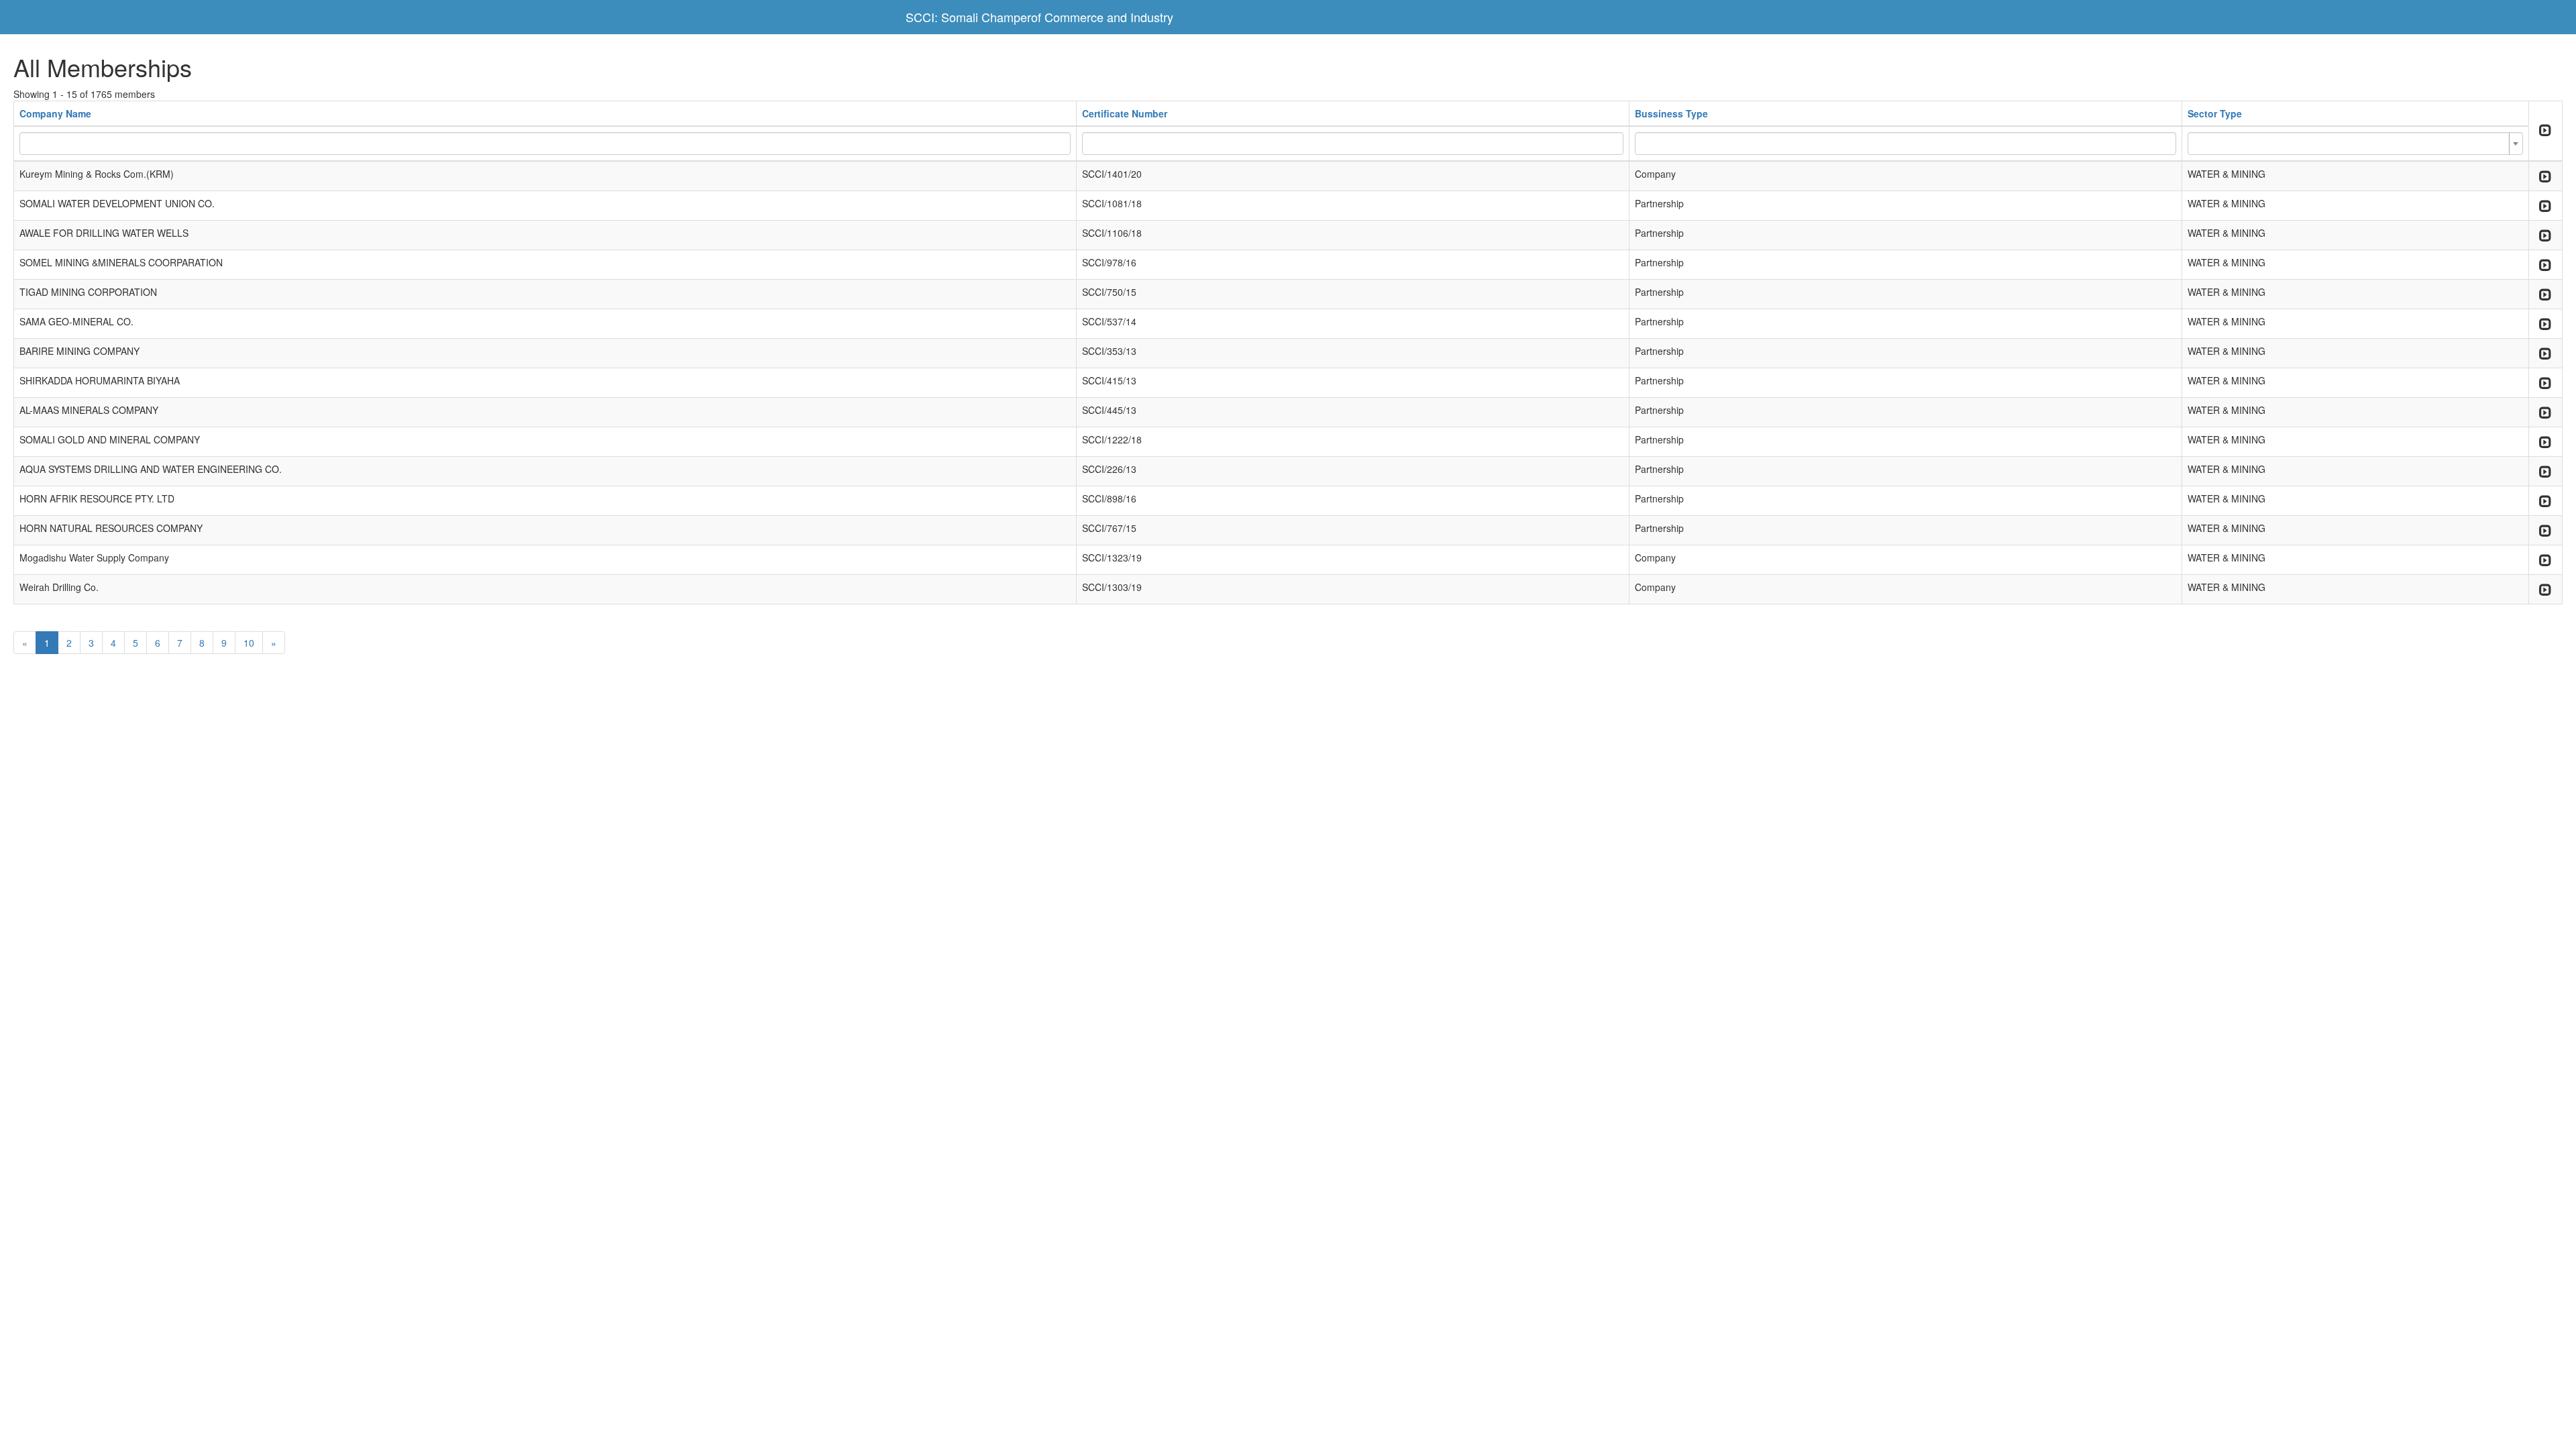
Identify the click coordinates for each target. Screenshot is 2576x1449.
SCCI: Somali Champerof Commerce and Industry (1039, 17)
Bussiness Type (1671, 113)
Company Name (55, 113)
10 (249, 643)
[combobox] (2355, 144)
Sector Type (2215, 113)
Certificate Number (1125, 113)
